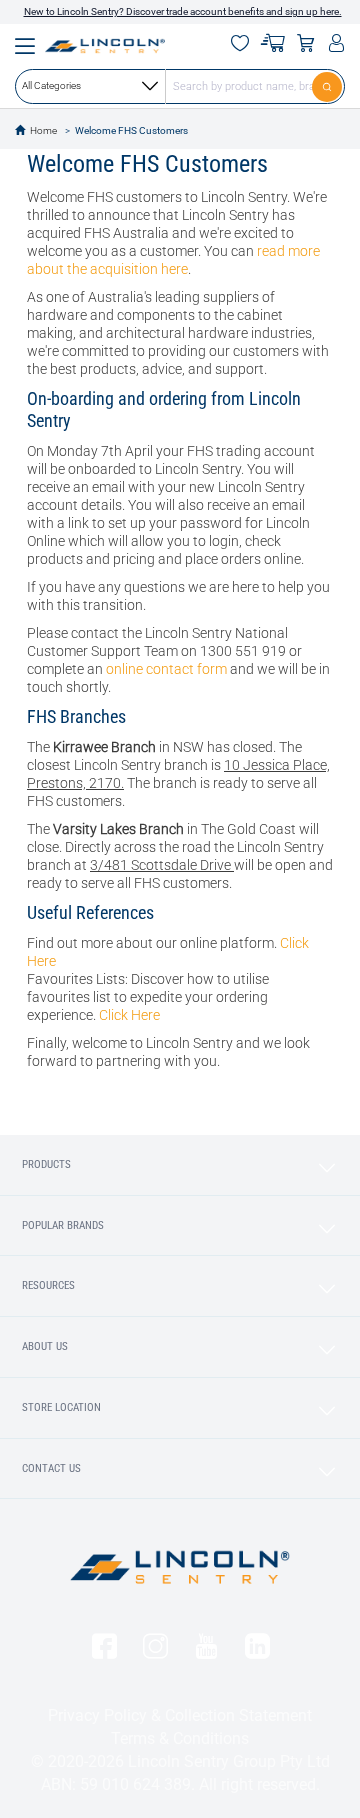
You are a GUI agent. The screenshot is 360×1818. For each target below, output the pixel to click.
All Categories (51, 85)
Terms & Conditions (180, 1738)
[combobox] (180, 86)
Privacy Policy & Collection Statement (180, 1715)
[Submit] (328, 86)
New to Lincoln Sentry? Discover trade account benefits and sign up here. (183, 11)
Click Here (129, 1015)
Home (43, 130)
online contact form (166, 669)
